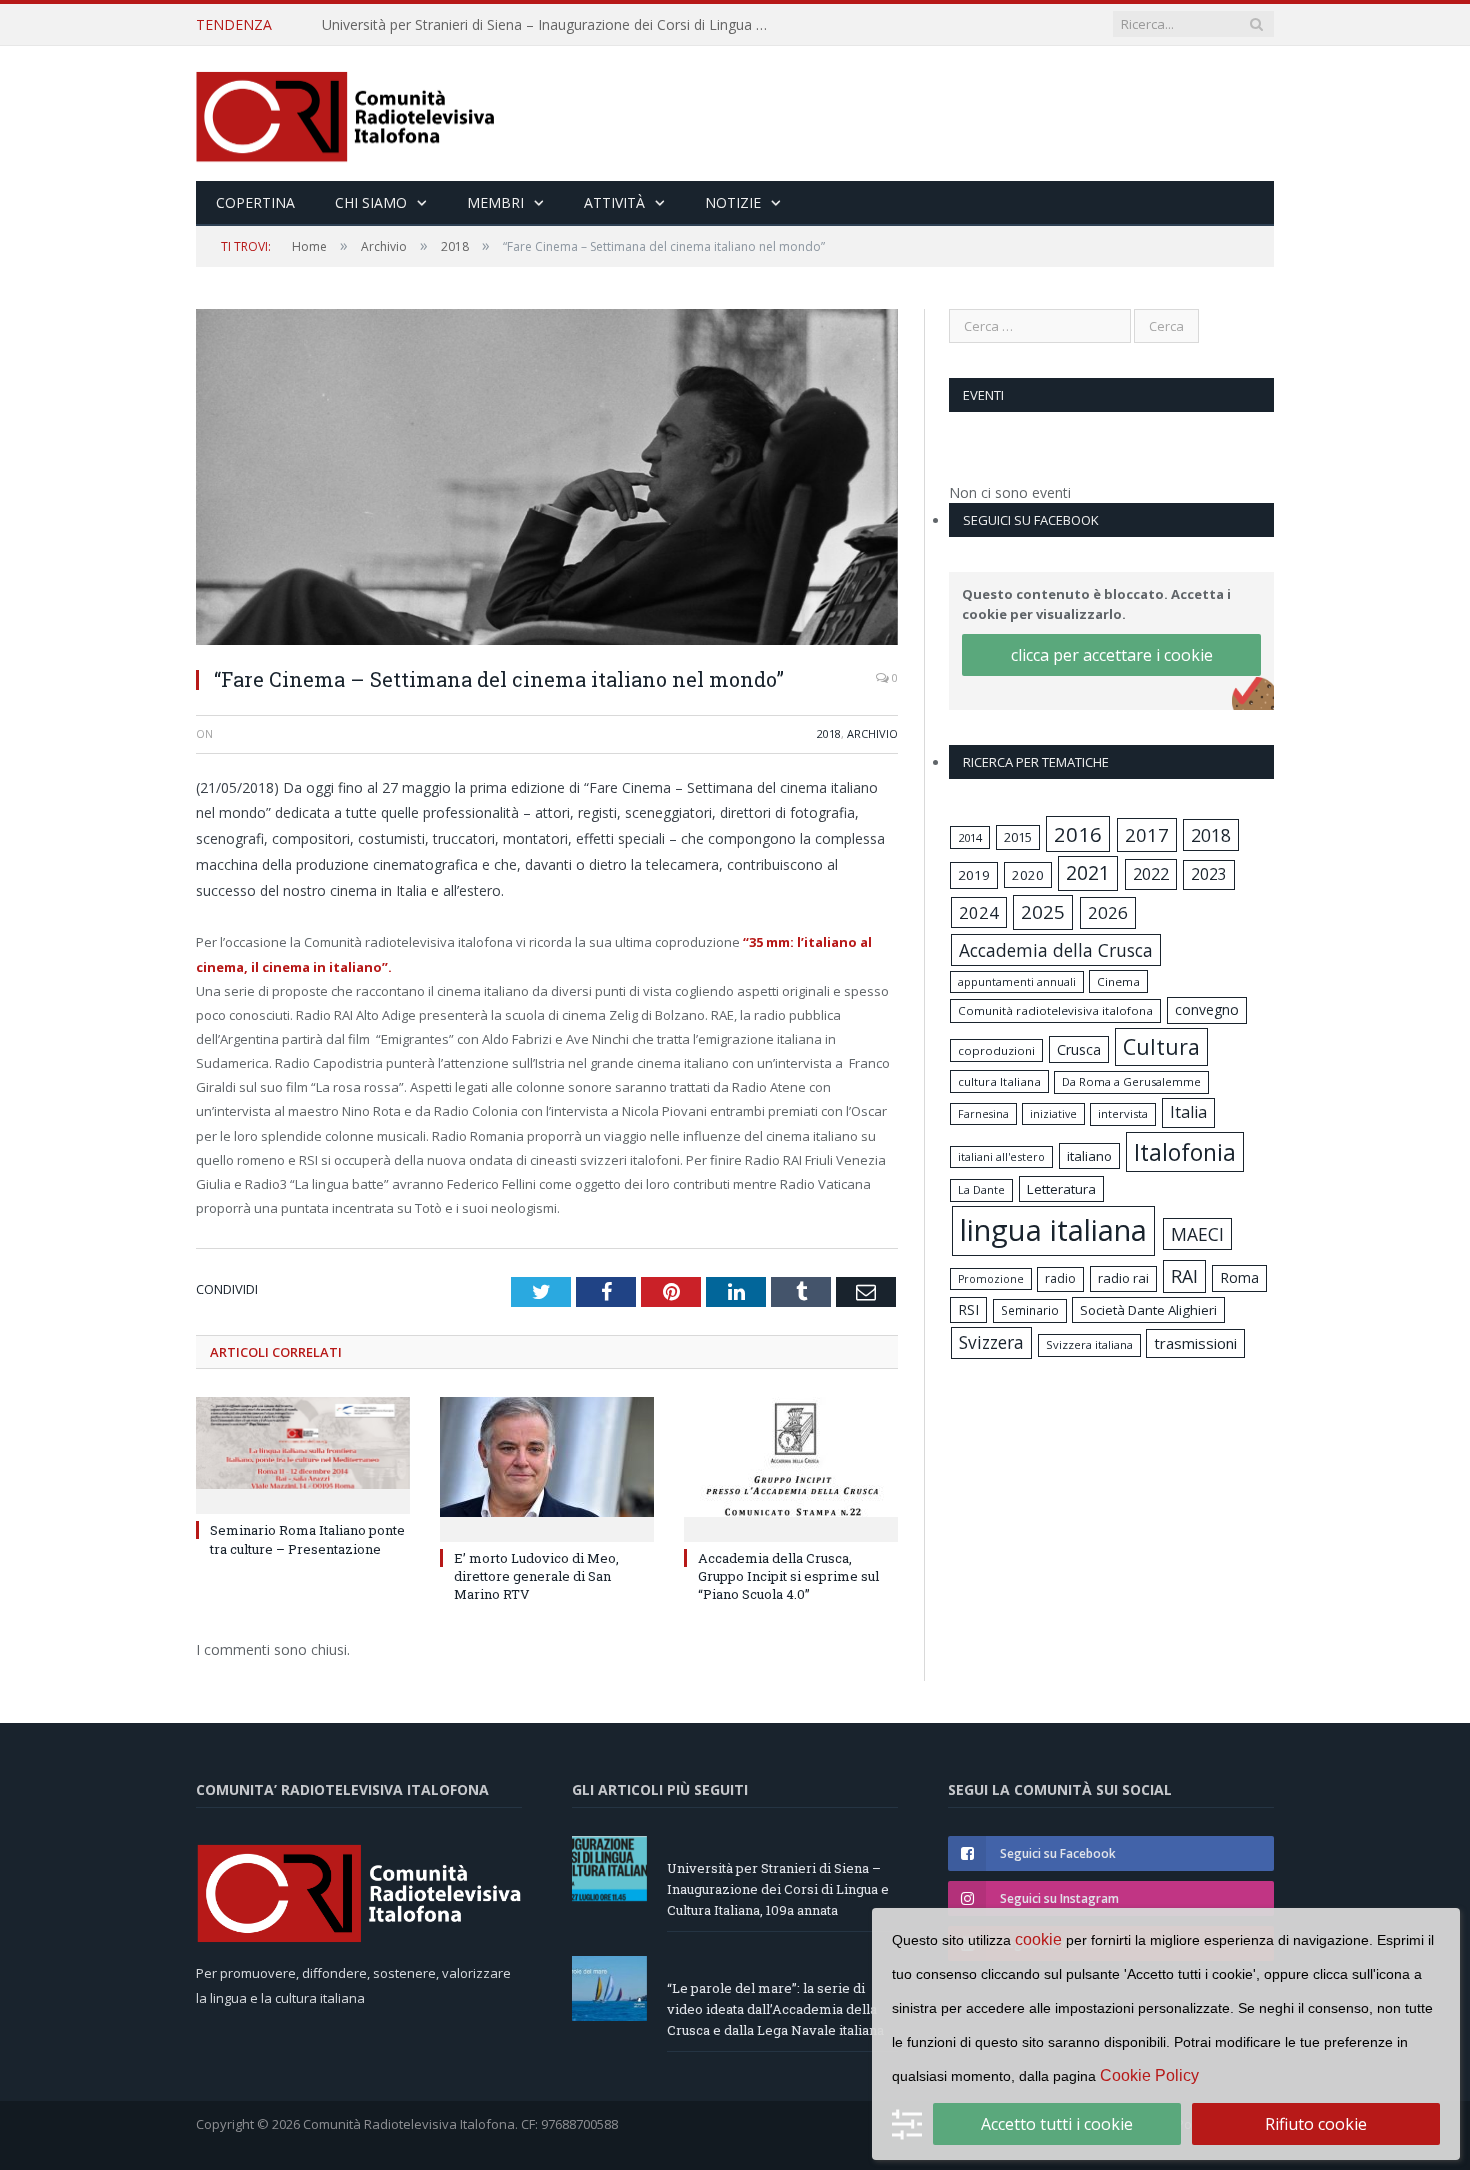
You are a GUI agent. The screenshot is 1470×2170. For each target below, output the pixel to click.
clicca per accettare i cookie (1112, 655)
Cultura (1161, 1046)
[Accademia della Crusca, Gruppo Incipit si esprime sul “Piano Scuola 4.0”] (791, 1467)
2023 (1209, 874)
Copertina (255, 202)
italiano (1089, 1156)
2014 (970, 837)
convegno (1207, 1009)
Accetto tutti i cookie (1057, 2124)
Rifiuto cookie (1316, 2124)
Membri (495, 202)
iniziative (1053, 1114)
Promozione (991, 1279)
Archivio (872, 733)
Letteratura (1061, 1189)
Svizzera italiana (1089, 1344)
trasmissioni (1195, 1343)
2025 (1043, 912)
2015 (1018, 837)
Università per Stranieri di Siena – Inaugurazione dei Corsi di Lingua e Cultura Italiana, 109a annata (778, 1889)
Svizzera (991, 1342)
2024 (979, 912)
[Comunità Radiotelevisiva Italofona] (346, 113)
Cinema (1118, 981)
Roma (1239, 1277)
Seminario (1030, 1310)
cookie (1038, 1939)
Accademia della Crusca (1056, 950)
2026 (1108, 912)
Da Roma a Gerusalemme (1131, 1081)
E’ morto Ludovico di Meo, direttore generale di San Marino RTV (536, 1576)
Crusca (1079, 1049)
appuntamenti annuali (1017, 981)
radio (1060, 1278)
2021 (1088, 872)
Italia (1188, 1112)
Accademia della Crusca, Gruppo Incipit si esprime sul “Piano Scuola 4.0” (788, 1576)
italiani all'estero (1001, 1156)
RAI (1184, 1276)
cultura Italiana (999, 1081)
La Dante (981, 1189)
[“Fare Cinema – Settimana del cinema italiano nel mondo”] (547, 479)
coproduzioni (996, 1050)
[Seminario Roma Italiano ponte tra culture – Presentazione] (303, 1453)
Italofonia (1185, 1152)
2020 (1028, 875)
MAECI (1197, 1234)
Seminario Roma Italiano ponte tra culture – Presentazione (307, 1539)
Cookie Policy (1149, 2075)
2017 (1147, 834)
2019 (974, 875)
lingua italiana (1053, 1230)
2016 (1078, 834)
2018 (829, 733)
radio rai (1123, 1278)
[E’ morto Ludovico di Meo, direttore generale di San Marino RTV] (547, 1467)
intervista (1123, 1113)
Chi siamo (371, 202)
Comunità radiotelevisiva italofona (1055, 1010)
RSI (968, 1309)
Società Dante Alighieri (1148, 1310)
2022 (1151, 874)
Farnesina (983, 1114)
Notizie (733, 202)
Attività (614, 202)
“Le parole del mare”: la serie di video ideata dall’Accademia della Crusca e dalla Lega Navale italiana (552, 25)
